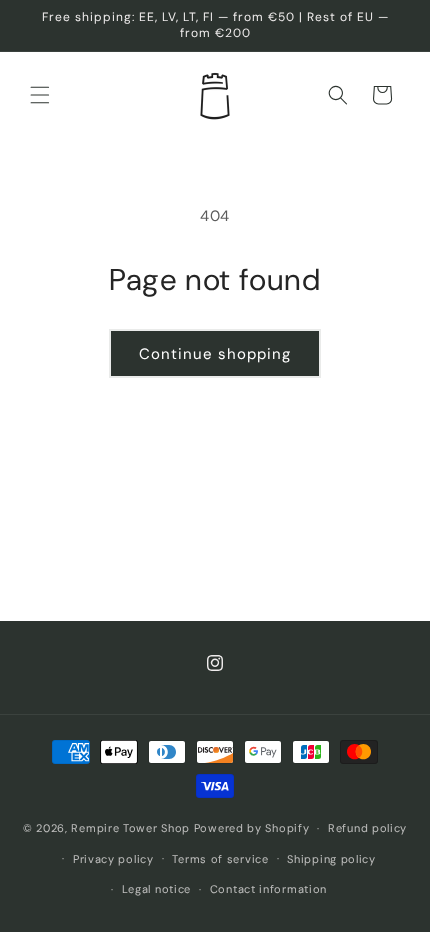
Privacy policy (113, 859)
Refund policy (367, 828)
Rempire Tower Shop (130, 828)
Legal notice (156, 889)
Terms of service (220, 859)
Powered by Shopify (252, 828)
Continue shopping (215, 354)
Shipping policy (331, 859)
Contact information (268, 889)
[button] (40, 95)
